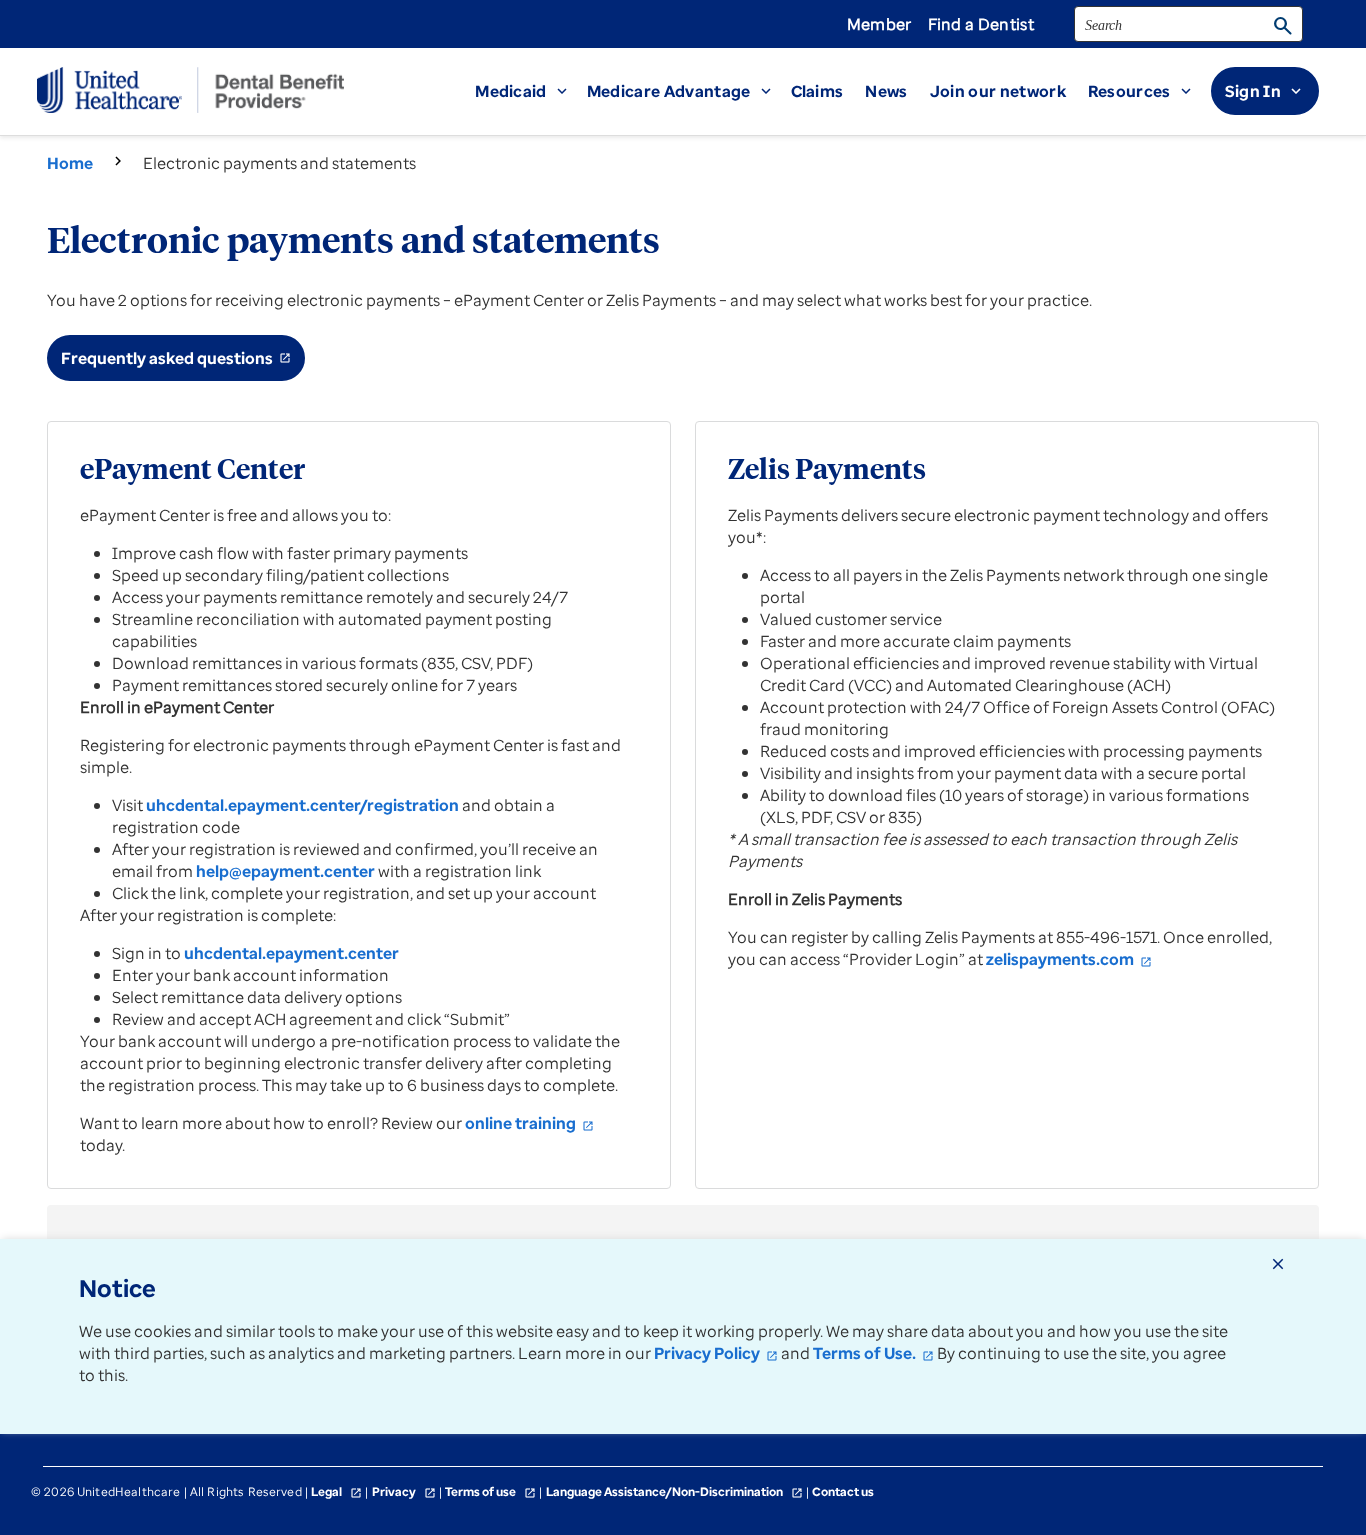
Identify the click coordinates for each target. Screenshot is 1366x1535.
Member (879, 24)
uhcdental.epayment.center (291, 953)
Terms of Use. (873, 1353)
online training (529, 1123)
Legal (336, 1491)
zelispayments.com (1069, 959)
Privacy (404, 1491)
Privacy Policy (716, 1353)
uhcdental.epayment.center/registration (302, 805)
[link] (1009, 91)
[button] (531, 91)
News (886, 91)
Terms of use (490, 1491)
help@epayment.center (285, 871)
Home (70, 163)
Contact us (843, 1491)
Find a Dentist (981, 24)
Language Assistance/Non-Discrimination (674, 1491)
